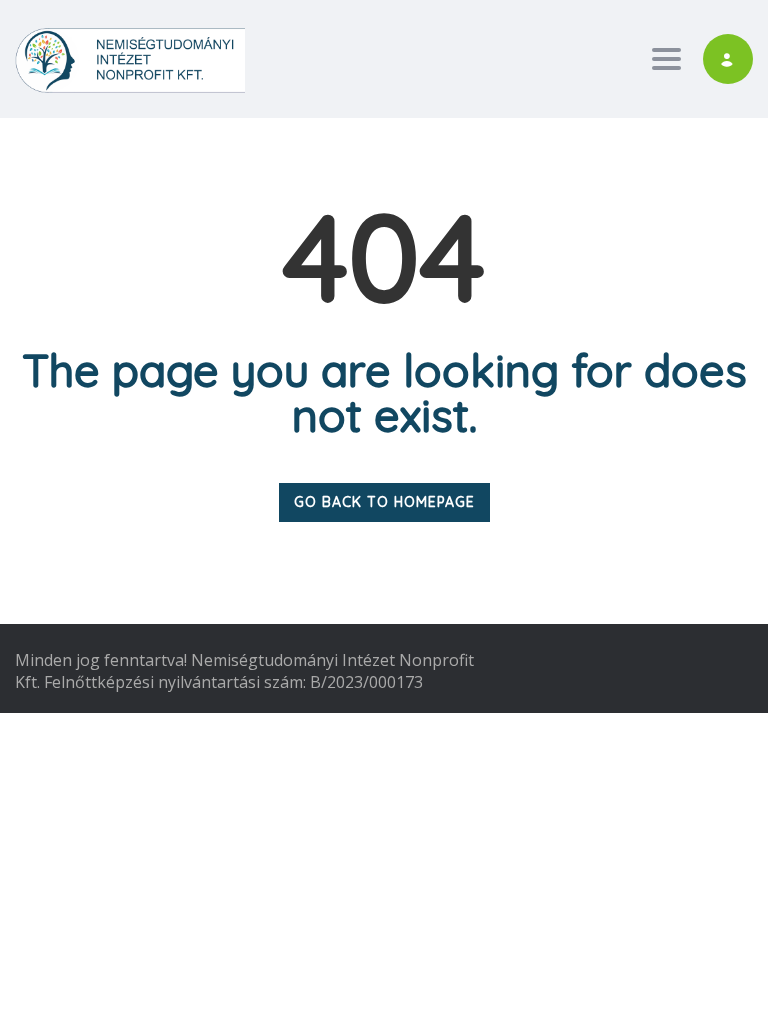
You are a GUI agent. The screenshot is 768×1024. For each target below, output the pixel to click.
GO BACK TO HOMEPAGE (384, 502)
